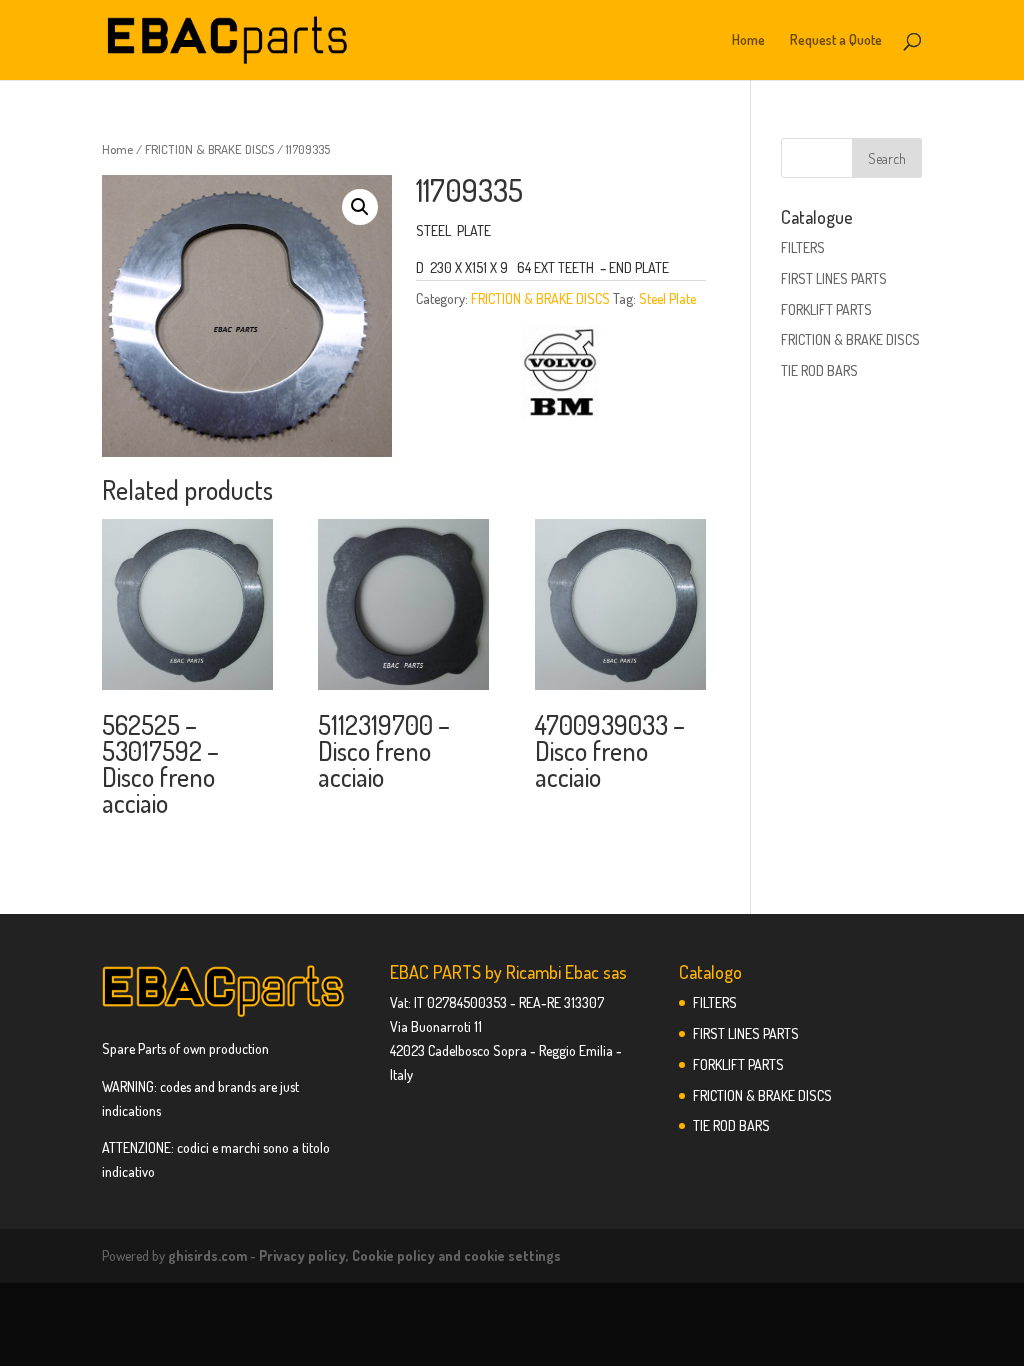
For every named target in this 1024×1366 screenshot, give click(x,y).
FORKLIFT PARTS (826, 309)
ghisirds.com (207, 1255)
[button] (360, 207)
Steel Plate (667, 298)
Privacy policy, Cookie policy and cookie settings (410, 1255)
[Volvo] (560, 376)
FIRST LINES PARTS (834, 278)
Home (748, 40)
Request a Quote (836, 40)
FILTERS (803, 247)
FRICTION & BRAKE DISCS (209, 149)
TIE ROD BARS (819, 370)
